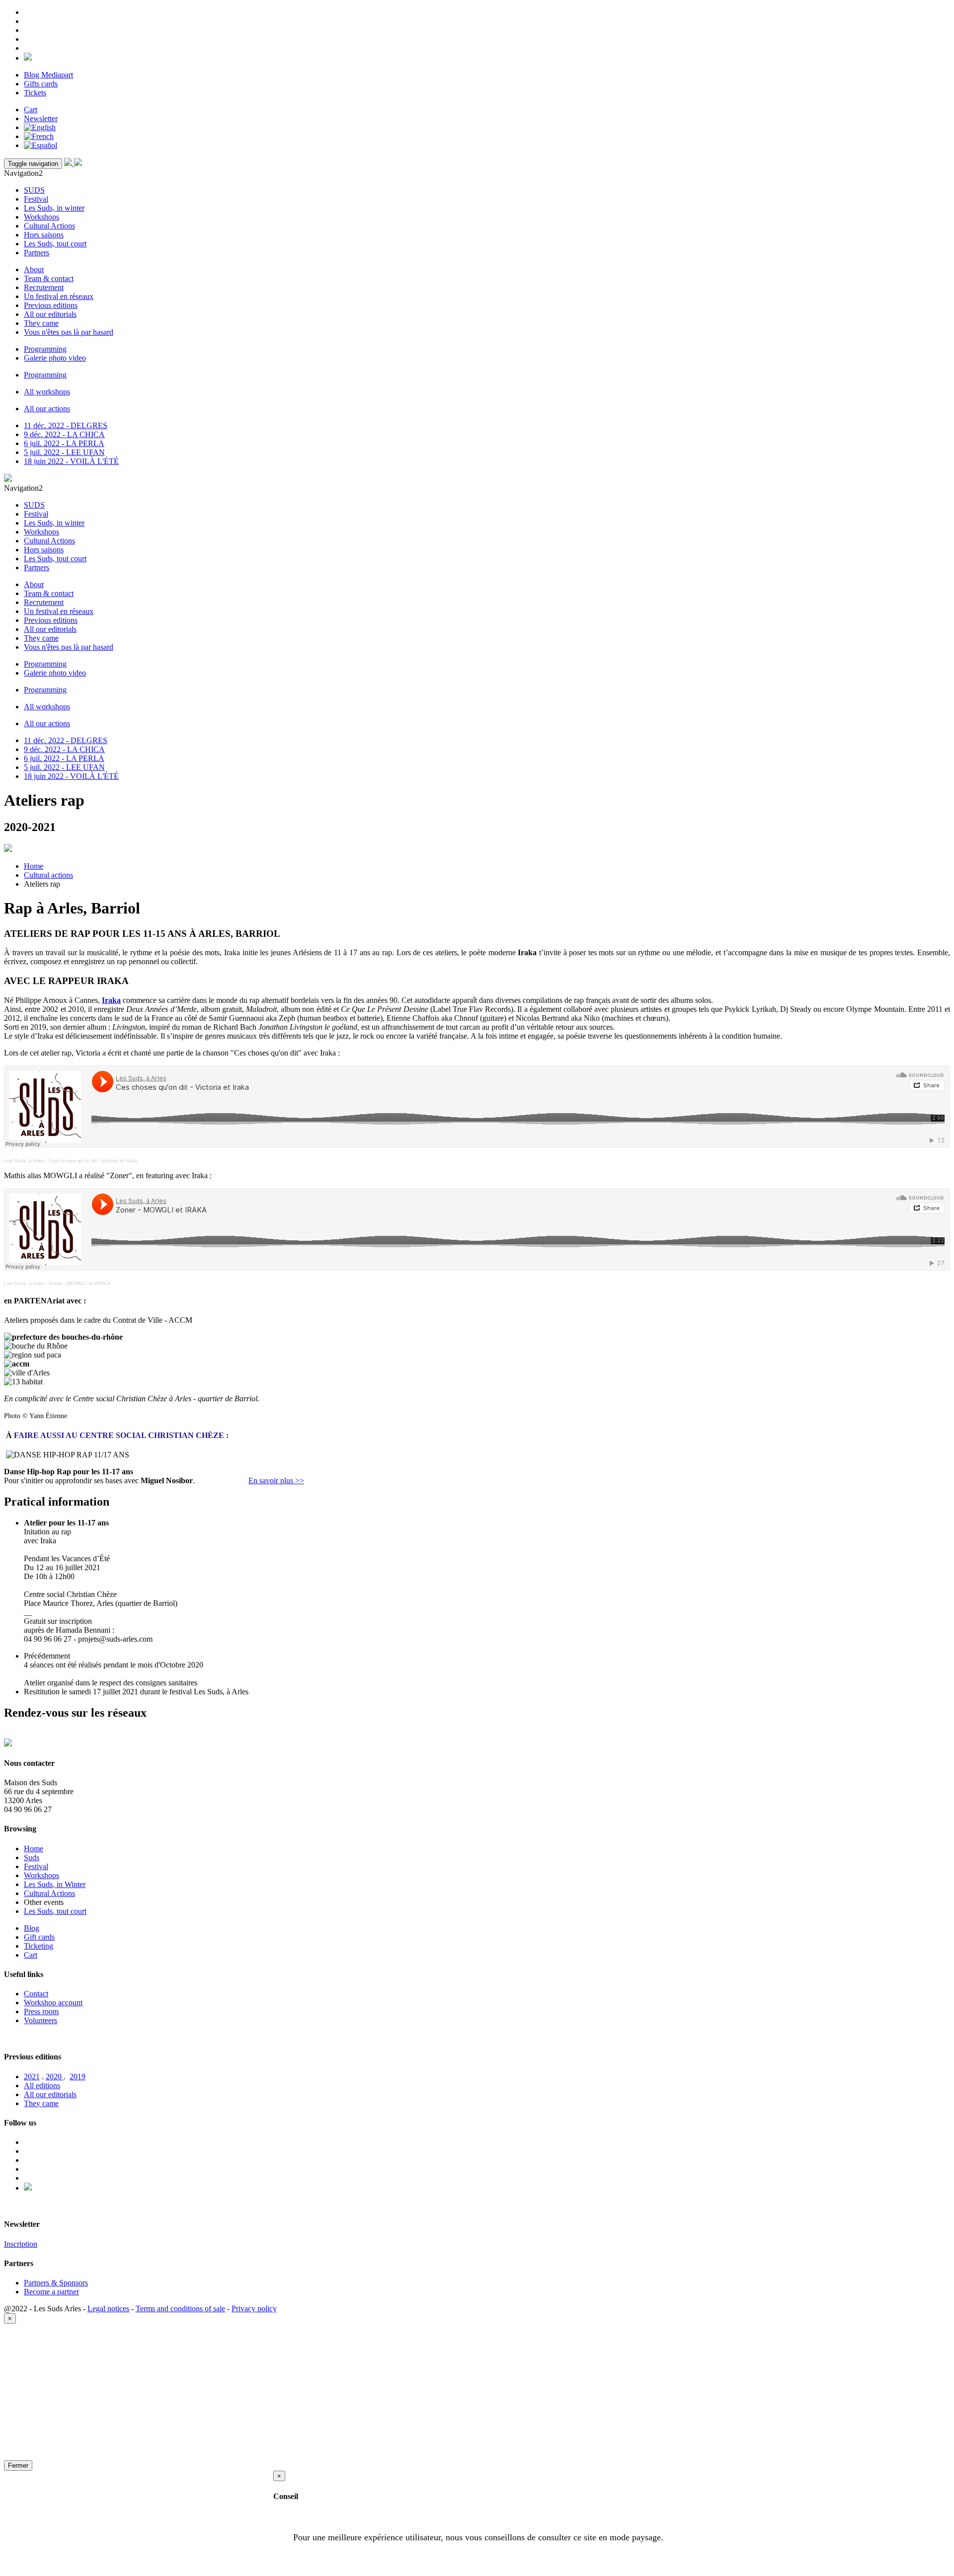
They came (41, 323)
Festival (36, 199)
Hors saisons (44, 235)
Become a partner (51, 2292)
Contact (36, 1994)
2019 (78, 2077)
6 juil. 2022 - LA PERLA (64, 443)
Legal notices (108, 2309)
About (34, 269)
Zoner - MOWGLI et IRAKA (79, 1283)
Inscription (21, 2244)
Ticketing (39, 1946)
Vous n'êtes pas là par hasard (69, 332)
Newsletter (41, 118)
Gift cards (39, 1937)
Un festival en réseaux (59, 296)
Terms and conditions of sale (180, 2309)
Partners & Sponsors (56, 2283)
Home (34, 866)
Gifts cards (41, 84)
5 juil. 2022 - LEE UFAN (64, 452)
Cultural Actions (49, 226)
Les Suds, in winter (54, 208)
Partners (37, 253)
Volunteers (40, 2020)
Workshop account (53, 2003)
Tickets (35, 93)
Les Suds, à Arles (24, 1161)
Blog (32, 1928)
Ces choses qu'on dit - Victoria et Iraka (93, 1161)
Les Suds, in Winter (55, 1884)
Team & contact (49, 278)
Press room (41, 2011)
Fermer (18, 2465)
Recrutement (44, 287)
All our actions (47, 409)
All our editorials (50, 314)
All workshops (47, 392)
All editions (42, 2085)
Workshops (41, 217)
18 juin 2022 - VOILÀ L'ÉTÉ (71, 461)
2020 (55, 2077)
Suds (32, 1857)
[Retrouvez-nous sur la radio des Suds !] (28, 58)
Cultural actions (48, 875)
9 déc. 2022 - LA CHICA (64, 434)
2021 (32, 2077)
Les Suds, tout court (55, 244)
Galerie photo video (55, 358)
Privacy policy (254, 2309)
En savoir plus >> (276, 1480)
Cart (31, 110)
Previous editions (51, 305)
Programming (45, 349)
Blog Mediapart (48, 75)
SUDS (34, 190)
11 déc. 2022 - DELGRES (66, 425)
